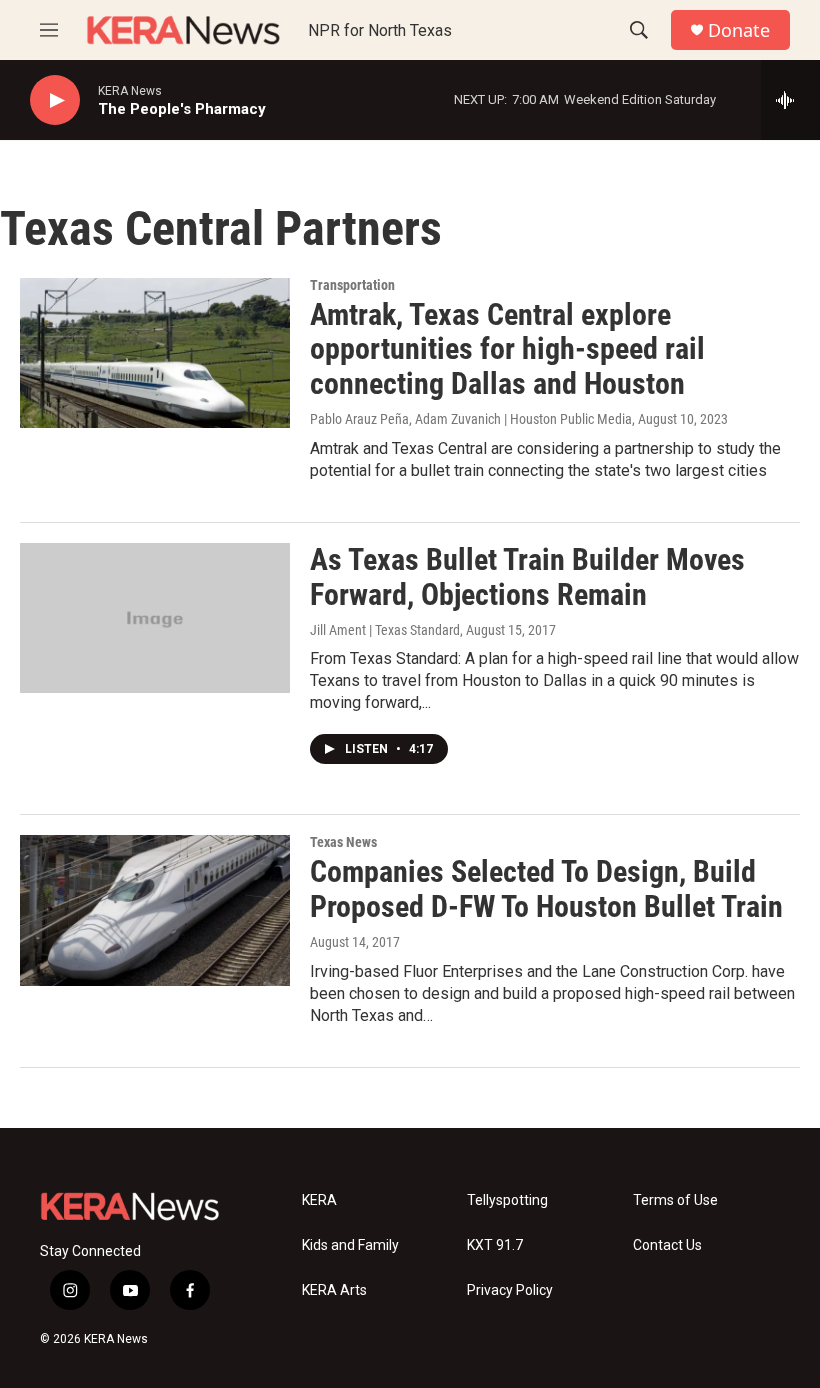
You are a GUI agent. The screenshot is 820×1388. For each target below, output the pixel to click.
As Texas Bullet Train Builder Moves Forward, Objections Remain (527, 577)
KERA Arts (334, 1290)
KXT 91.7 (495, 1245)
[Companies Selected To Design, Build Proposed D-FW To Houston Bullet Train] (155, 910)
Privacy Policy (510, 1290)
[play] (55, 100)
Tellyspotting (507, 1200)
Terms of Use (675, 1200)
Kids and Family (350, 1245)
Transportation (352, 285)
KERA (319, 1200)
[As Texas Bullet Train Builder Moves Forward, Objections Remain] (155, 618)
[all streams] (790, 100)
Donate (739, 30)
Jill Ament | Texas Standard (385, 630)
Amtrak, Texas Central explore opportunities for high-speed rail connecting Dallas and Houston (507, 349)
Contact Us (667, 1245)
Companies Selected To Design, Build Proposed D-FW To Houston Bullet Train (546, 889)
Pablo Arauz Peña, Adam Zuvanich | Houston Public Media (471, 419)
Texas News (343, 842)
